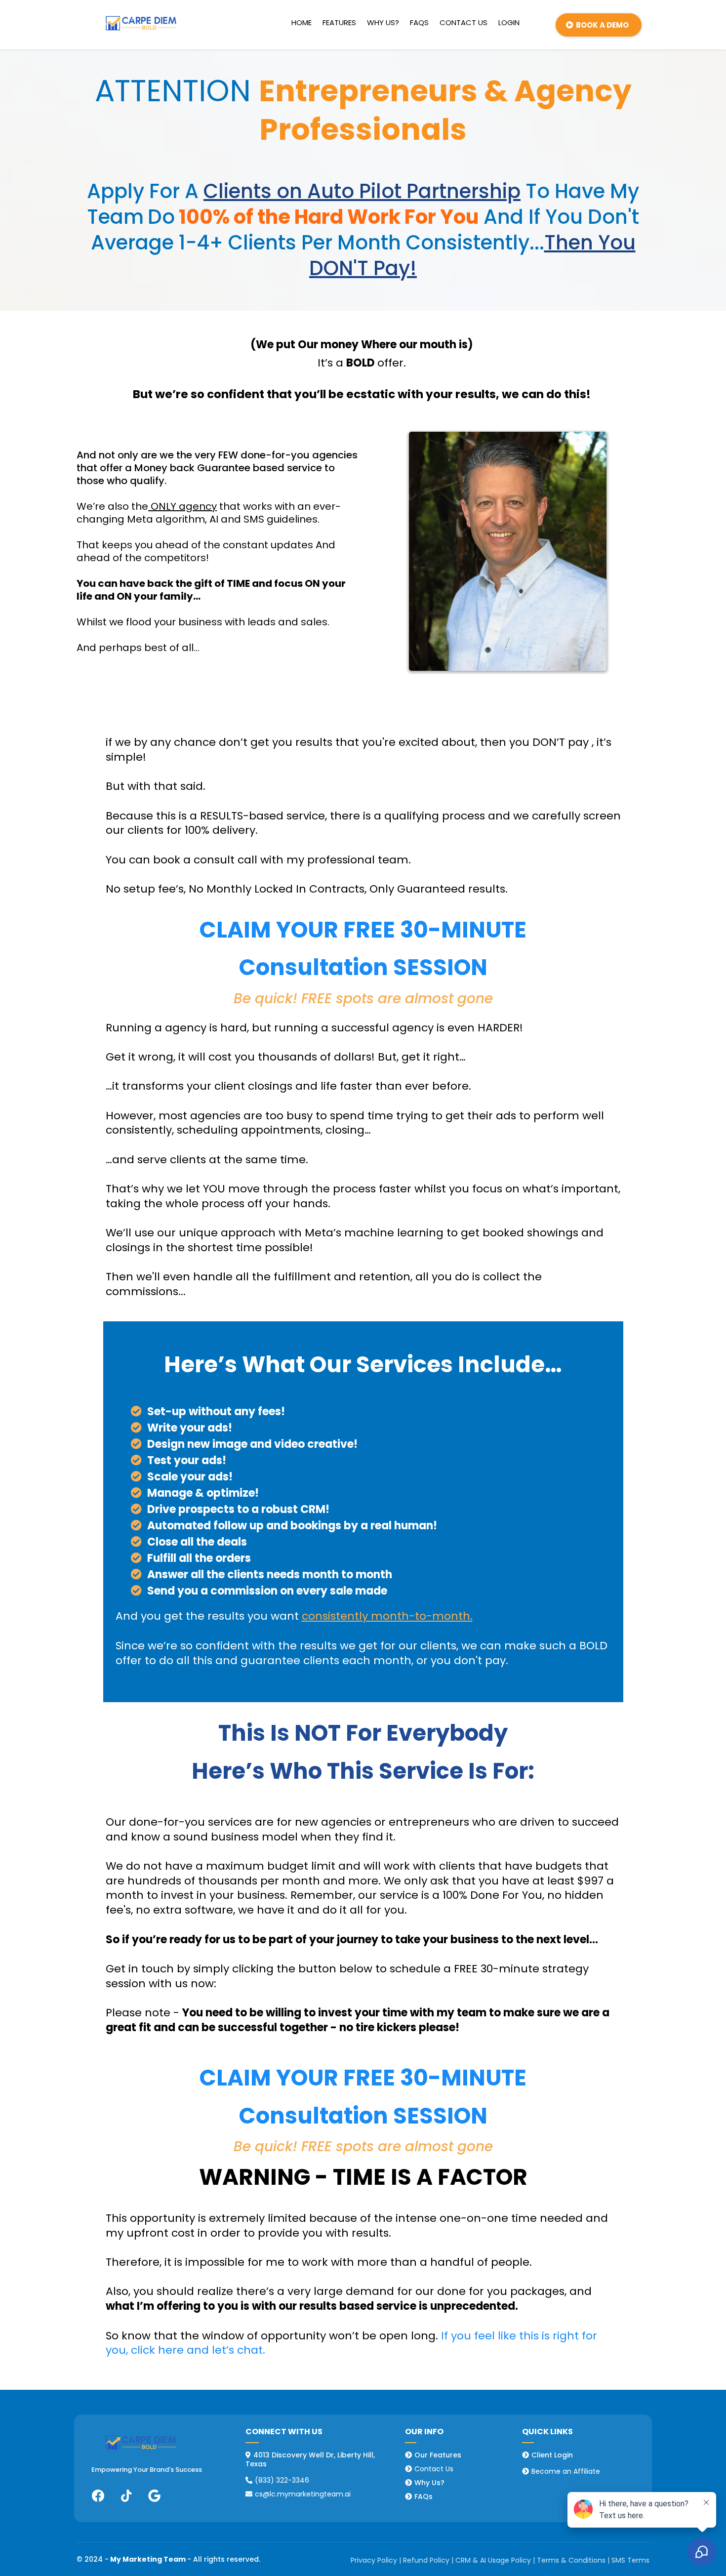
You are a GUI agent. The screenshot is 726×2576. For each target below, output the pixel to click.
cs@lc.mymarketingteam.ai (303, 2494)
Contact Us (464, 23)
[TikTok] (126, 2496)
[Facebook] (98, 2496)
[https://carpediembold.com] (141, 23)
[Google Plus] (154, 2496)
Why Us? (383, 23)
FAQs (419, 23)
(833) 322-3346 (282, 2480)
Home (302, 23)
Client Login (552, 2455)
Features (339, 23)
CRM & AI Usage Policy (493, 2560)
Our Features (438, 2455)
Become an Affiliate (566, 2471)
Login (509, 23)
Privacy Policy (374, 2560)
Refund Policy (426, 2560)
